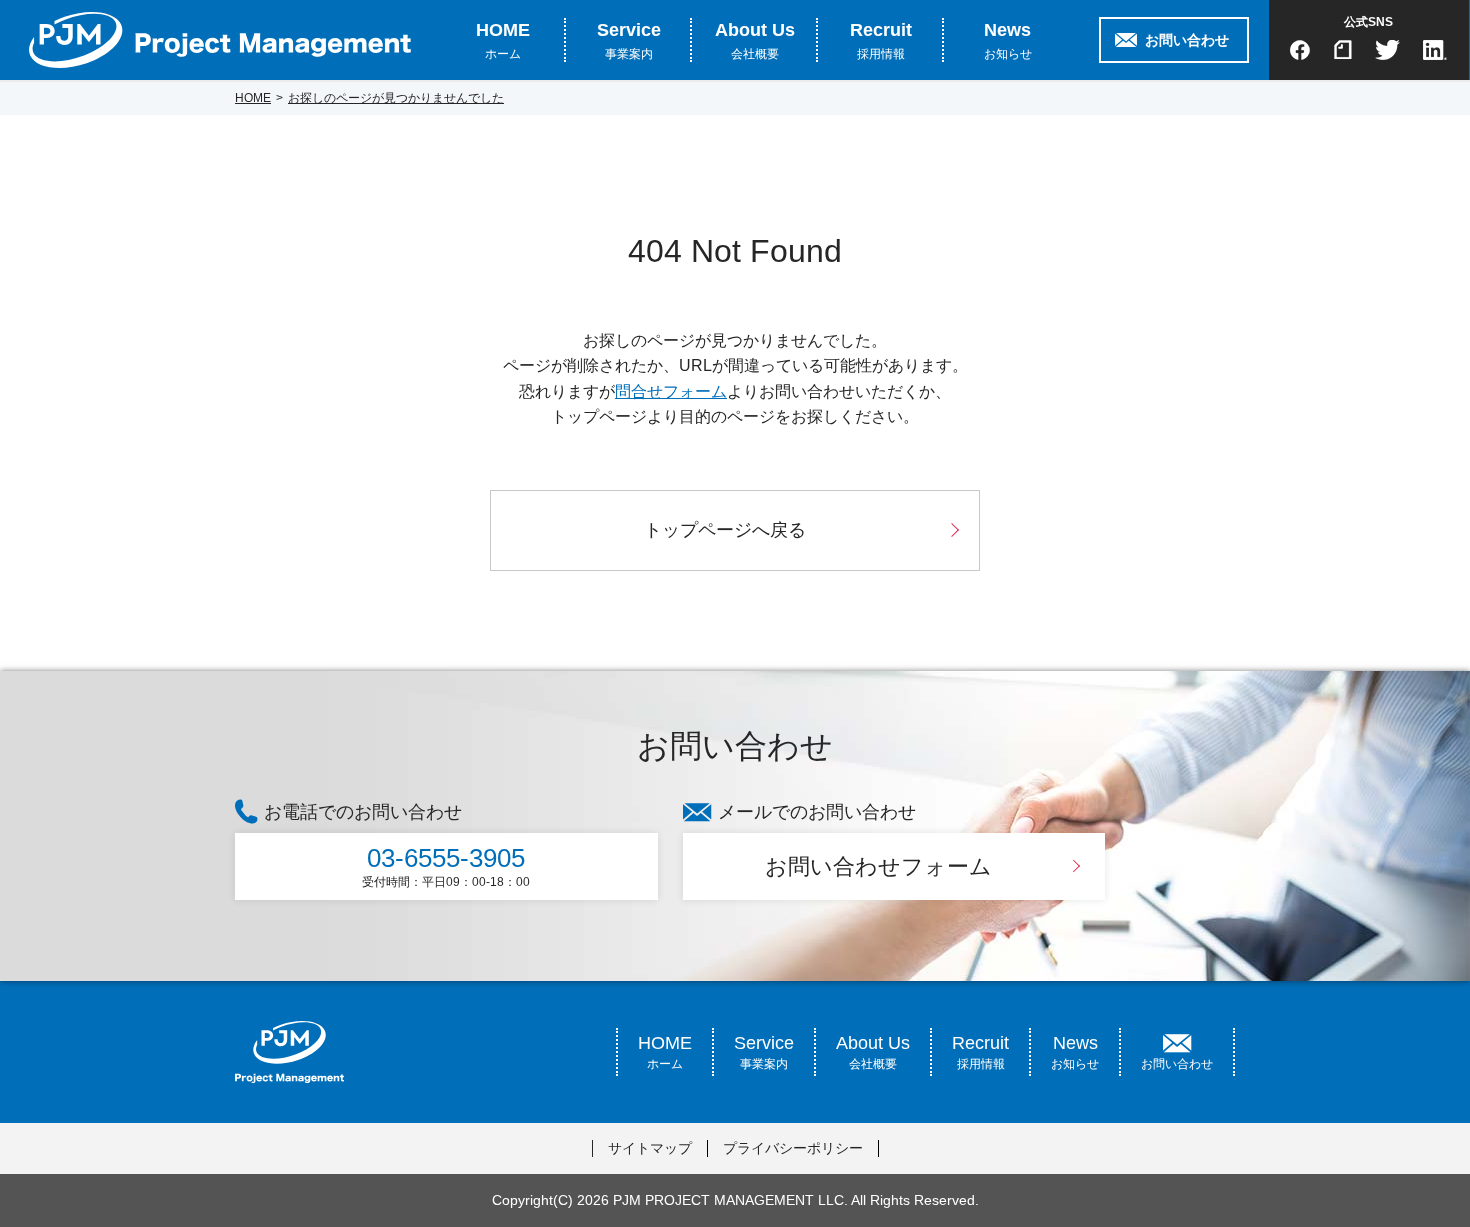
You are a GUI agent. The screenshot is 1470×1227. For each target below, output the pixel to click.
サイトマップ (650, 1148)
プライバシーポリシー (793, 1148)
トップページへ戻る (725, 530)
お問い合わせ (1187, 40)
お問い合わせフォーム (878, 866)
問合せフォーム (671, 391)
